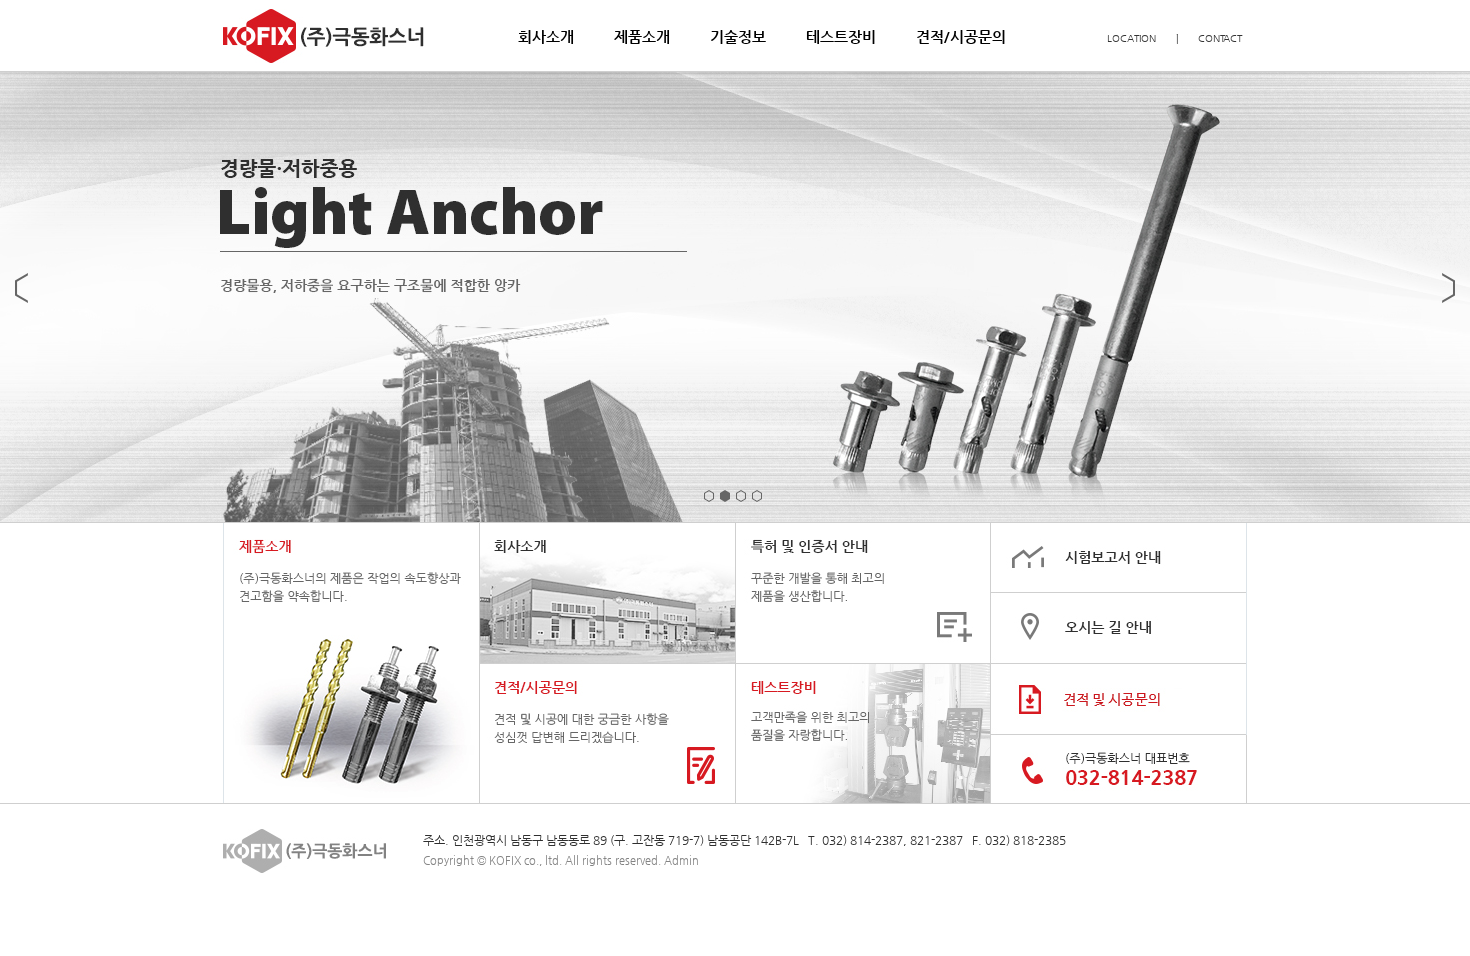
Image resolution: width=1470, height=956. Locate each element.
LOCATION (1131, 38)
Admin (681, 860)
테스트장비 (841, 36)
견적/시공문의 (961, 36)
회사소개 (546, 36)
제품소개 (642, 36)
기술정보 (738, 36)
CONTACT (1220, 38)
